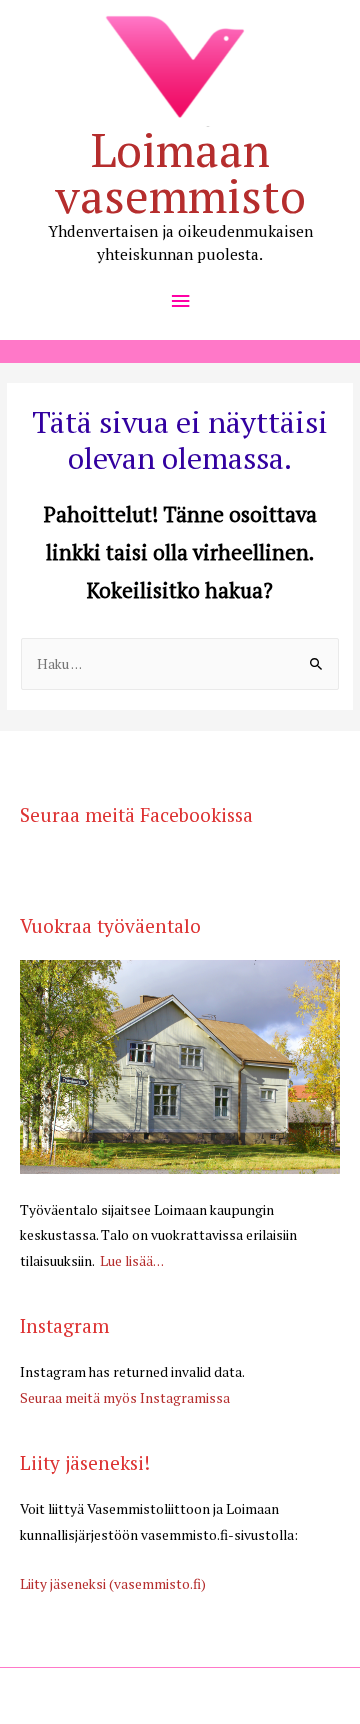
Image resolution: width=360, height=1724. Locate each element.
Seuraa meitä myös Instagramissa (125, 1398)
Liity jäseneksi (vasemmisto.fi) (113, 1584)
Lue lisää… (130, 1261)
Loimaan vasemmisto (180, 173)
